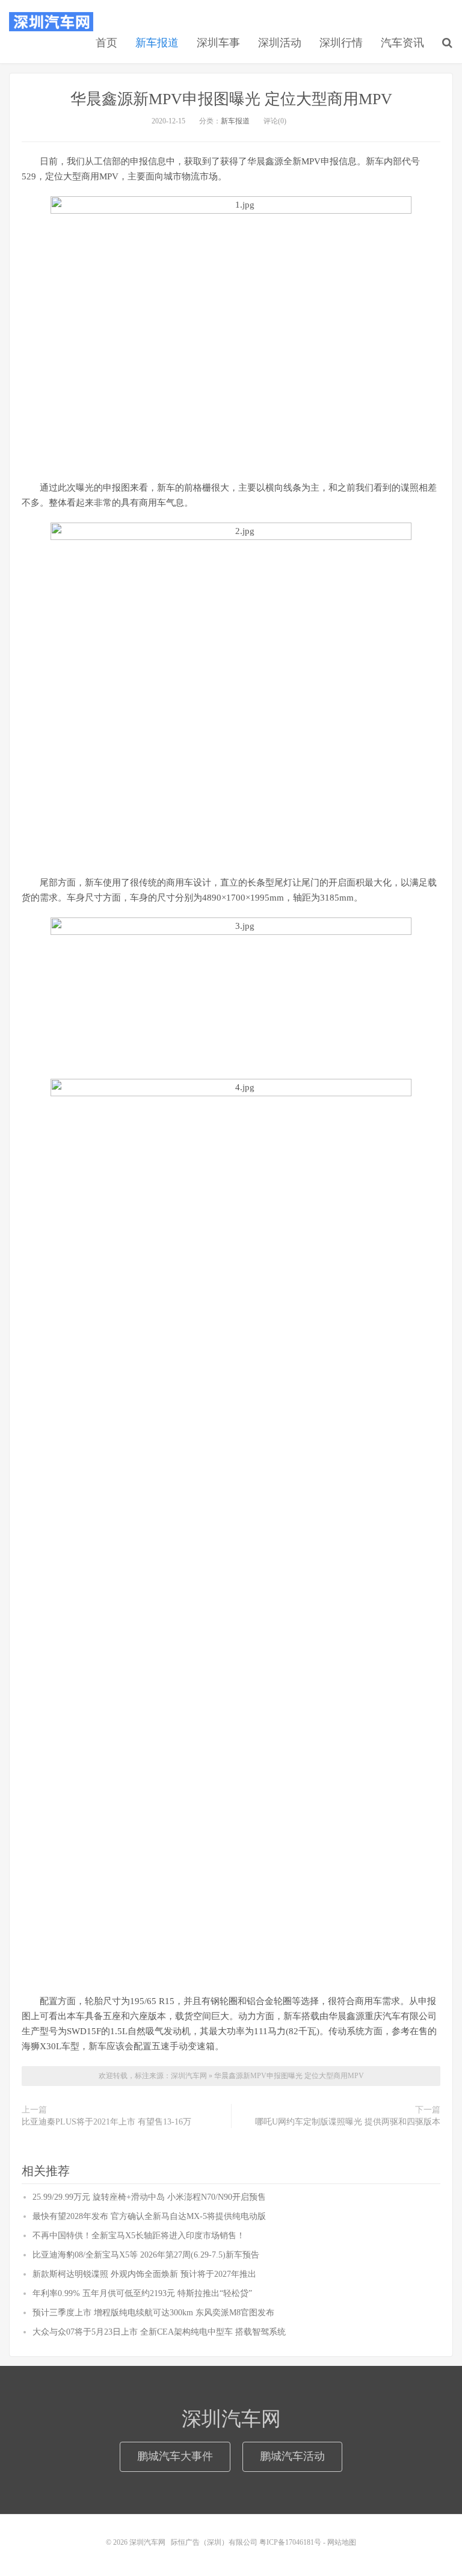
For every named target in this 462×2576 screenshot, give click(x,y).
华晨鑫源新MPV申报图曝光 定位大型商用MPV (231, 99)
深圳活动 (280, 43)
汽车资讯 (402, 43)
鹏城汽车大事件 (175, 2456)
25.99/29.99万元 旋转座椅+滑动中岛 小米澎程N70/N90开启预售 (149, 2197)
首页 (106, 43)
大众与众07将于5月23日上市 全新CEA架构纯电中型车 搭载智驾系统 (159, 2332)
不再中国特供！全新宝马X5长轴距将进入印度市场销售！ (139, 2236)
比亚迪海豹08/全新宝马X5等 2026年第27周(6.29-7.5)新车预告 (146, 2255)
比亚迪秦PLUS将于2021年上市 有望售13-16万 (106, 2122)
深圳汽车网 (51, 22)
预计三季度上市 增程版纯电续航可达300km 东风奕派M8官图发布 (153, 2313)
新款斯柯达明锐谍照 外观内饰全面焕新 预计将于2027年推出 (144, 2274)
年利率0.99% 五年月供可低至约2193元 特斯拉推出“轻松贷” (142, 2293)
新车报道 (157, 43)
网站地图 (342, 2542)
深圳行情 (341, 43)
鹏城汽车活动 (292, 2456)
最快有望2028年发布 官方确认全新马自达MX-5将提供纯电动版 (149, 2216)
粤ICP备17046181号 (290, 2542)
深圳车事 (218, 43)
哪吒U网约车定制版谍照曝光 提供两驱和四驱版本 (348, 2122)
